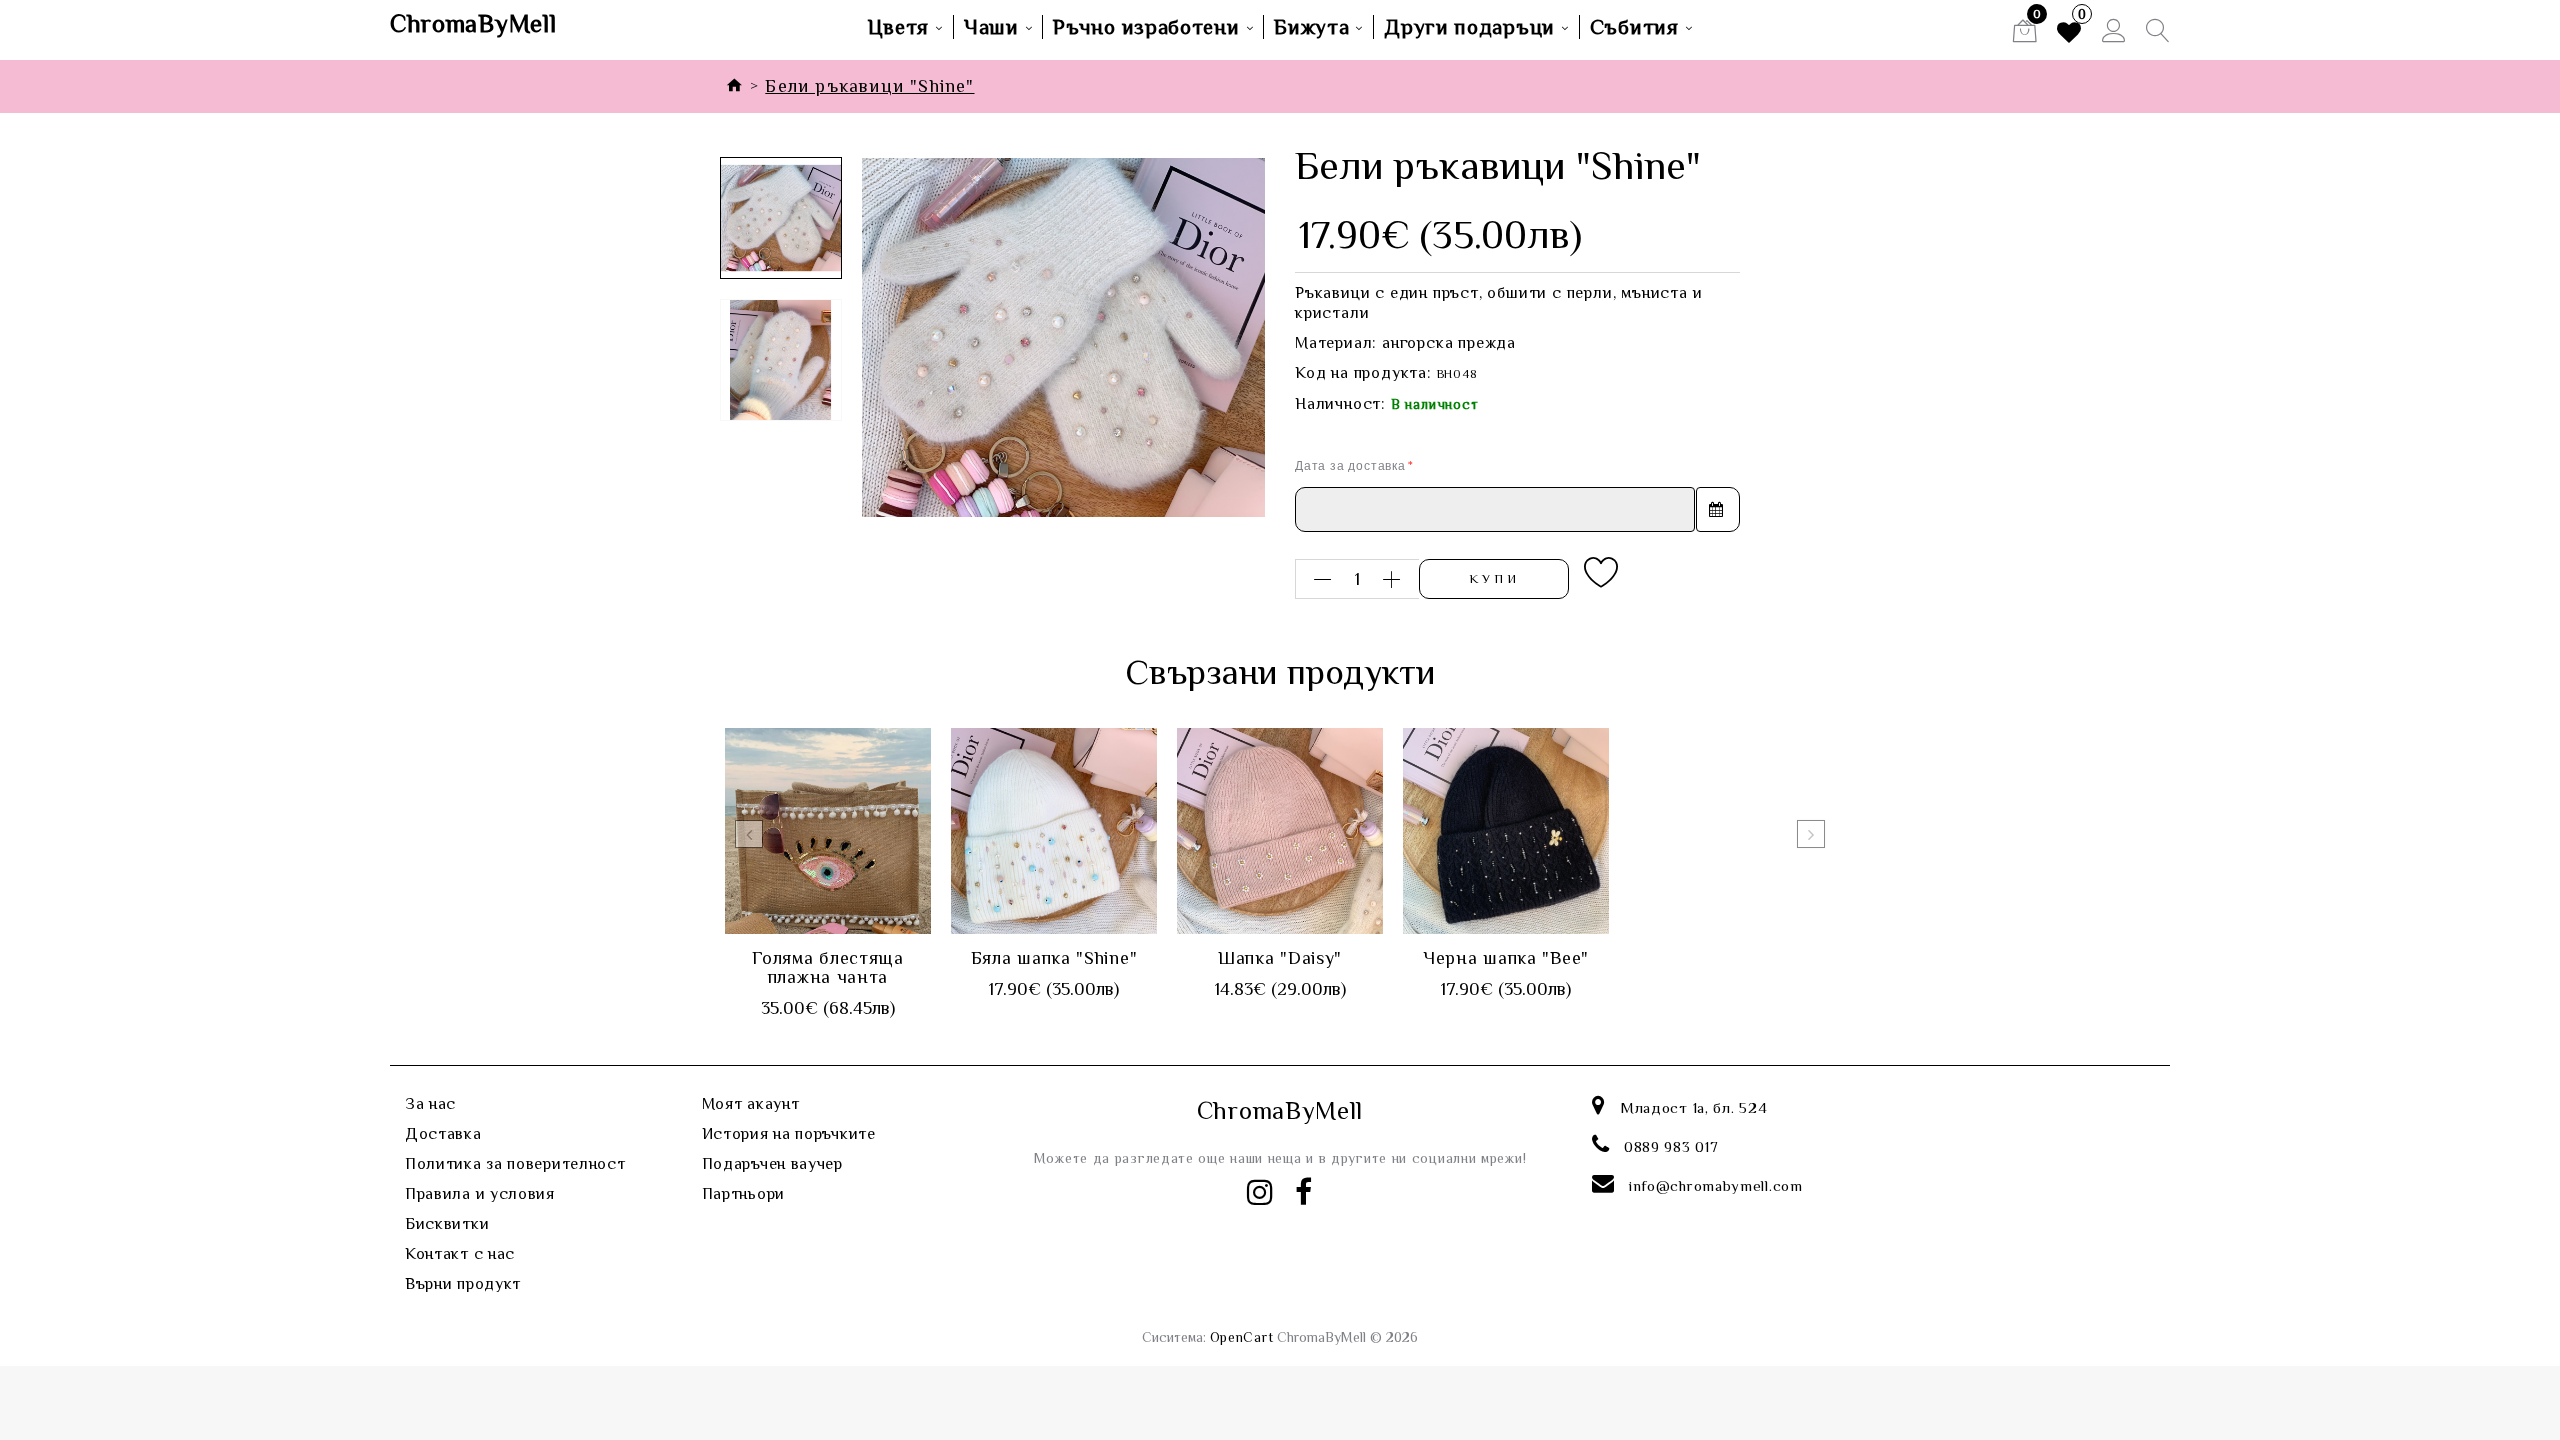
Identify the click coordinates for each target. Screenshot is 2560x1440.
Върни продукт (463, 1284)
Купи (1494, 578)
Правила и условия (480, 1194)
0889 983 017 (1671, 1146)
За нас (430, 1104)
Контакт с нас (460, 1254)
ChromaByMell (473, 24)
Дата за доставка (1350, 465)
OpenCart (1242, 1337)
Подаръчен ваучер (772, 1164)
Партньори (743, 1194)
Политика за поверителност (515, 1164)
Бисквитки (447, 1224)
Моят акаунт (751, 1104)
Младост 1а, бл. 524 (1693, 1107)
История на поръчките (789, 1134)
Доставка (443, 1134)
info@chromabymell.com (1716, 1185)
